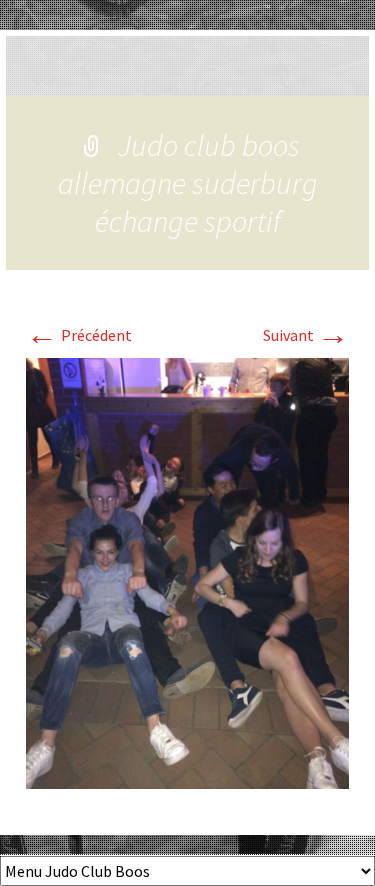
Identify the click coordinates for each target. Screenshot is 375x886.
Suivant (306, 335)
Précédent (79, 335)
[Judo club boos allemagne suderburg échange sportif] (187, 571)
